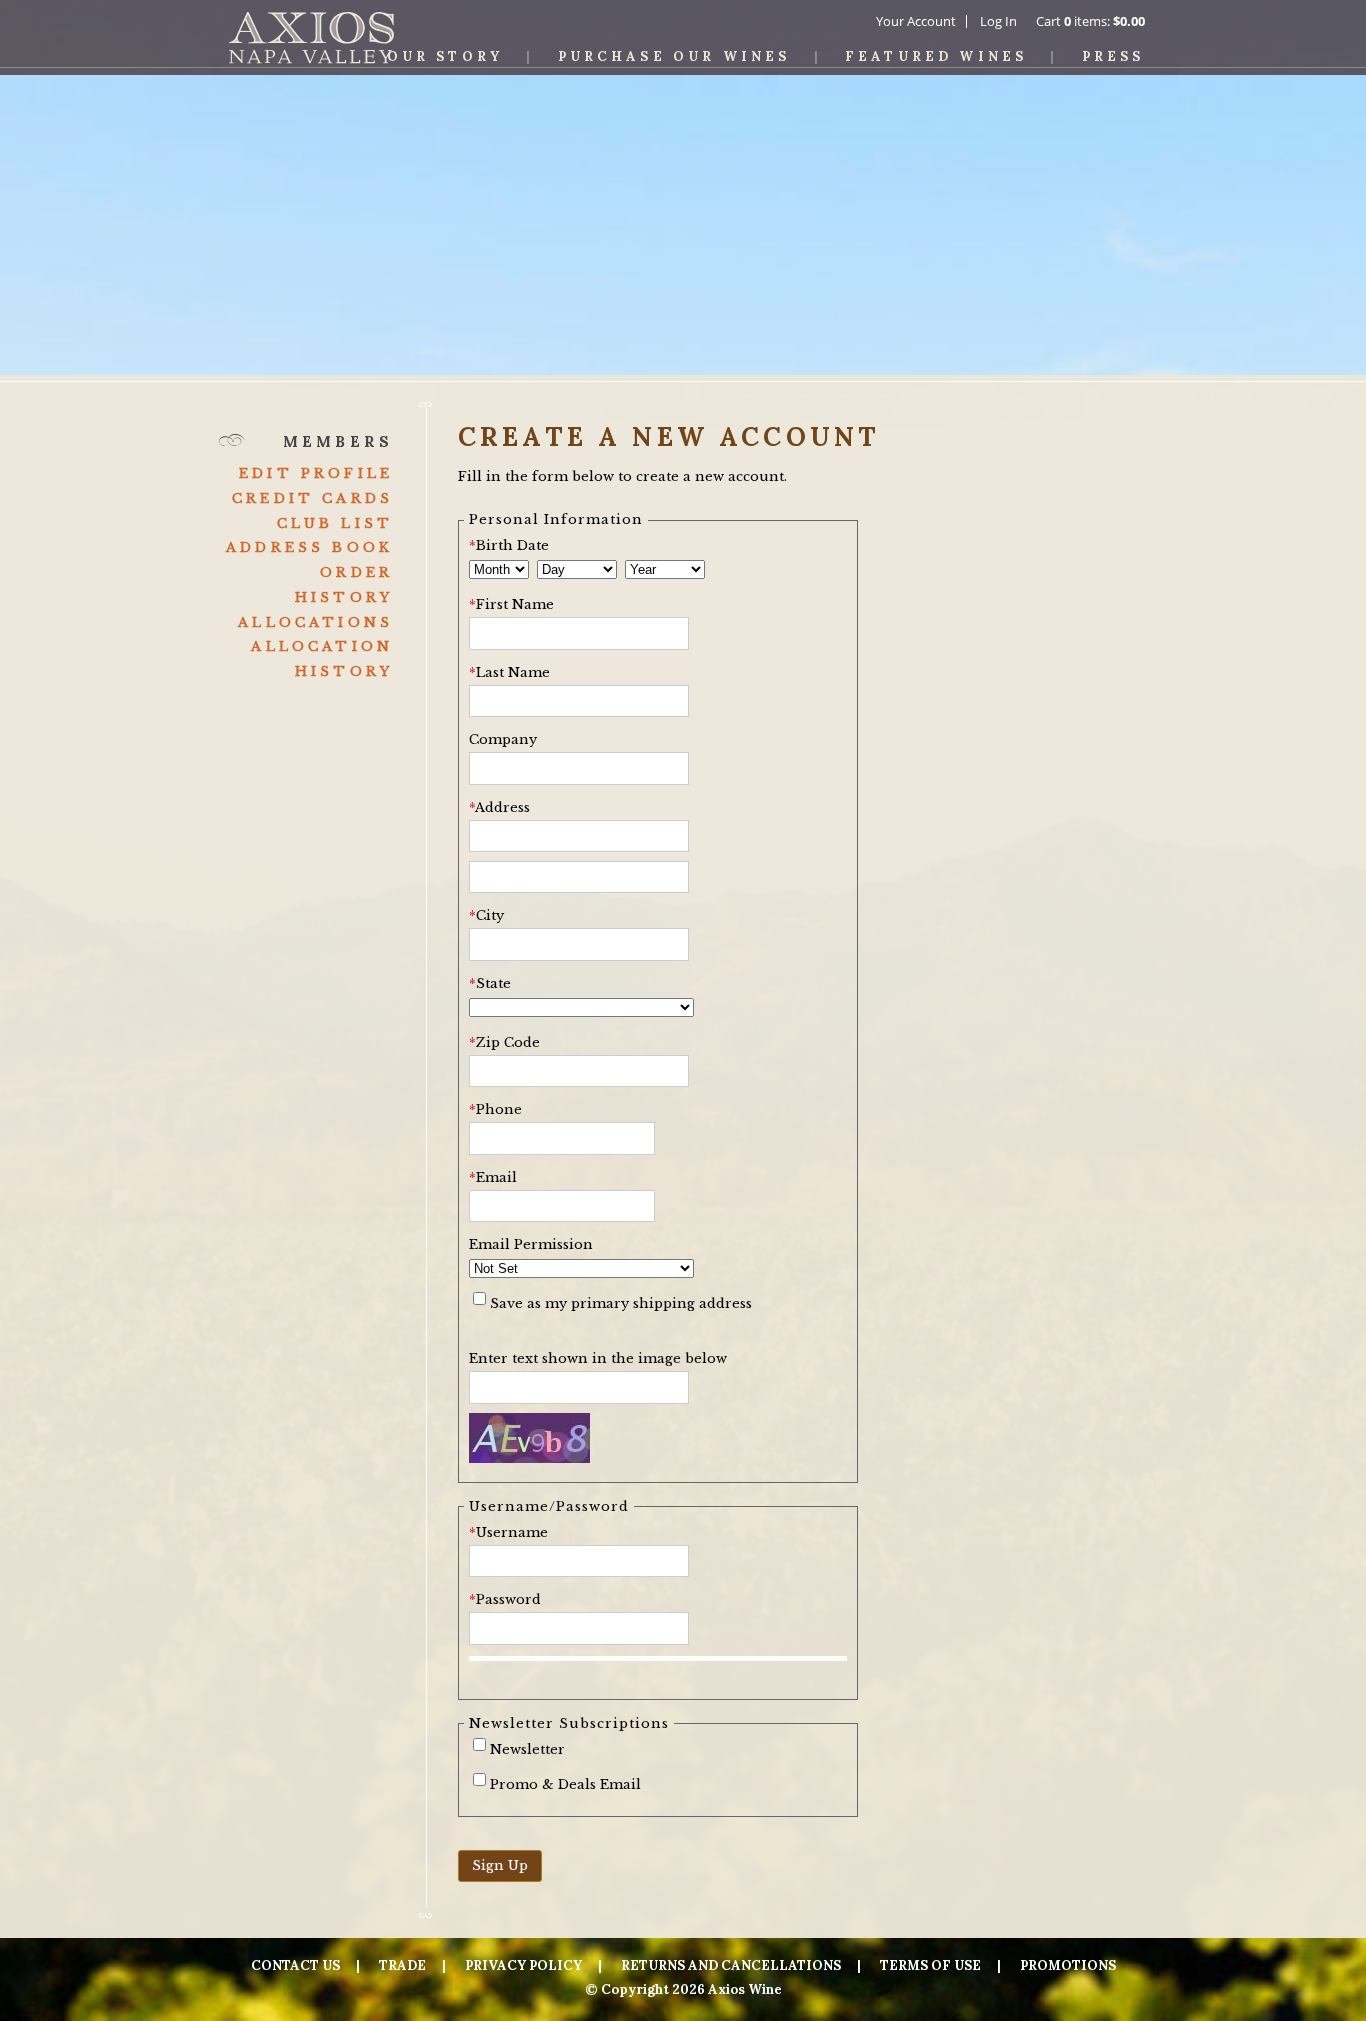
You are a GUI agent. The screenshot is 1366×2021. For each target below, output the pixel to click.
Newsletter (527, 1749)
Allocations (315, 622)
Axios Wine (311, 37)
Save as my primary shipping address (621, 1303)
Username (508, 1532)
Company (503, 739)
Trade (402, 1965)
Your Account (916, 21)
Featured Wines (936, 56)
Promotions (1068, 1965)
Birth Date (509, 545)
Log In (998, 21)
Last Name (509, 672)
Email (493, 1177)
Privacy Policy (523, 1965)
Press (1113, 56)
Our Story (445, 56)
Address (499, 807)
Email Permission (531, 1244)
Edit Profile (316, 473)
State (490, 983)
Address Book (309, 547)
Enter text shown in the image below (598, 1358)
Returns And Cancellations (731, 1965)
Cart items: (1090, 21)
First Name (511, 604)
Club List (335, 523)
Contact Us (295, 1965)
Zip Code (504, 1042)
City (486, 915)
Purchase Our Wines (674, 56)
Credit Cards (312, 498)
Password (505, 1599)
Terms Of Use (930, 1965)
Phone (495, 1109)
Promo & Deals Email (565, 1784)
